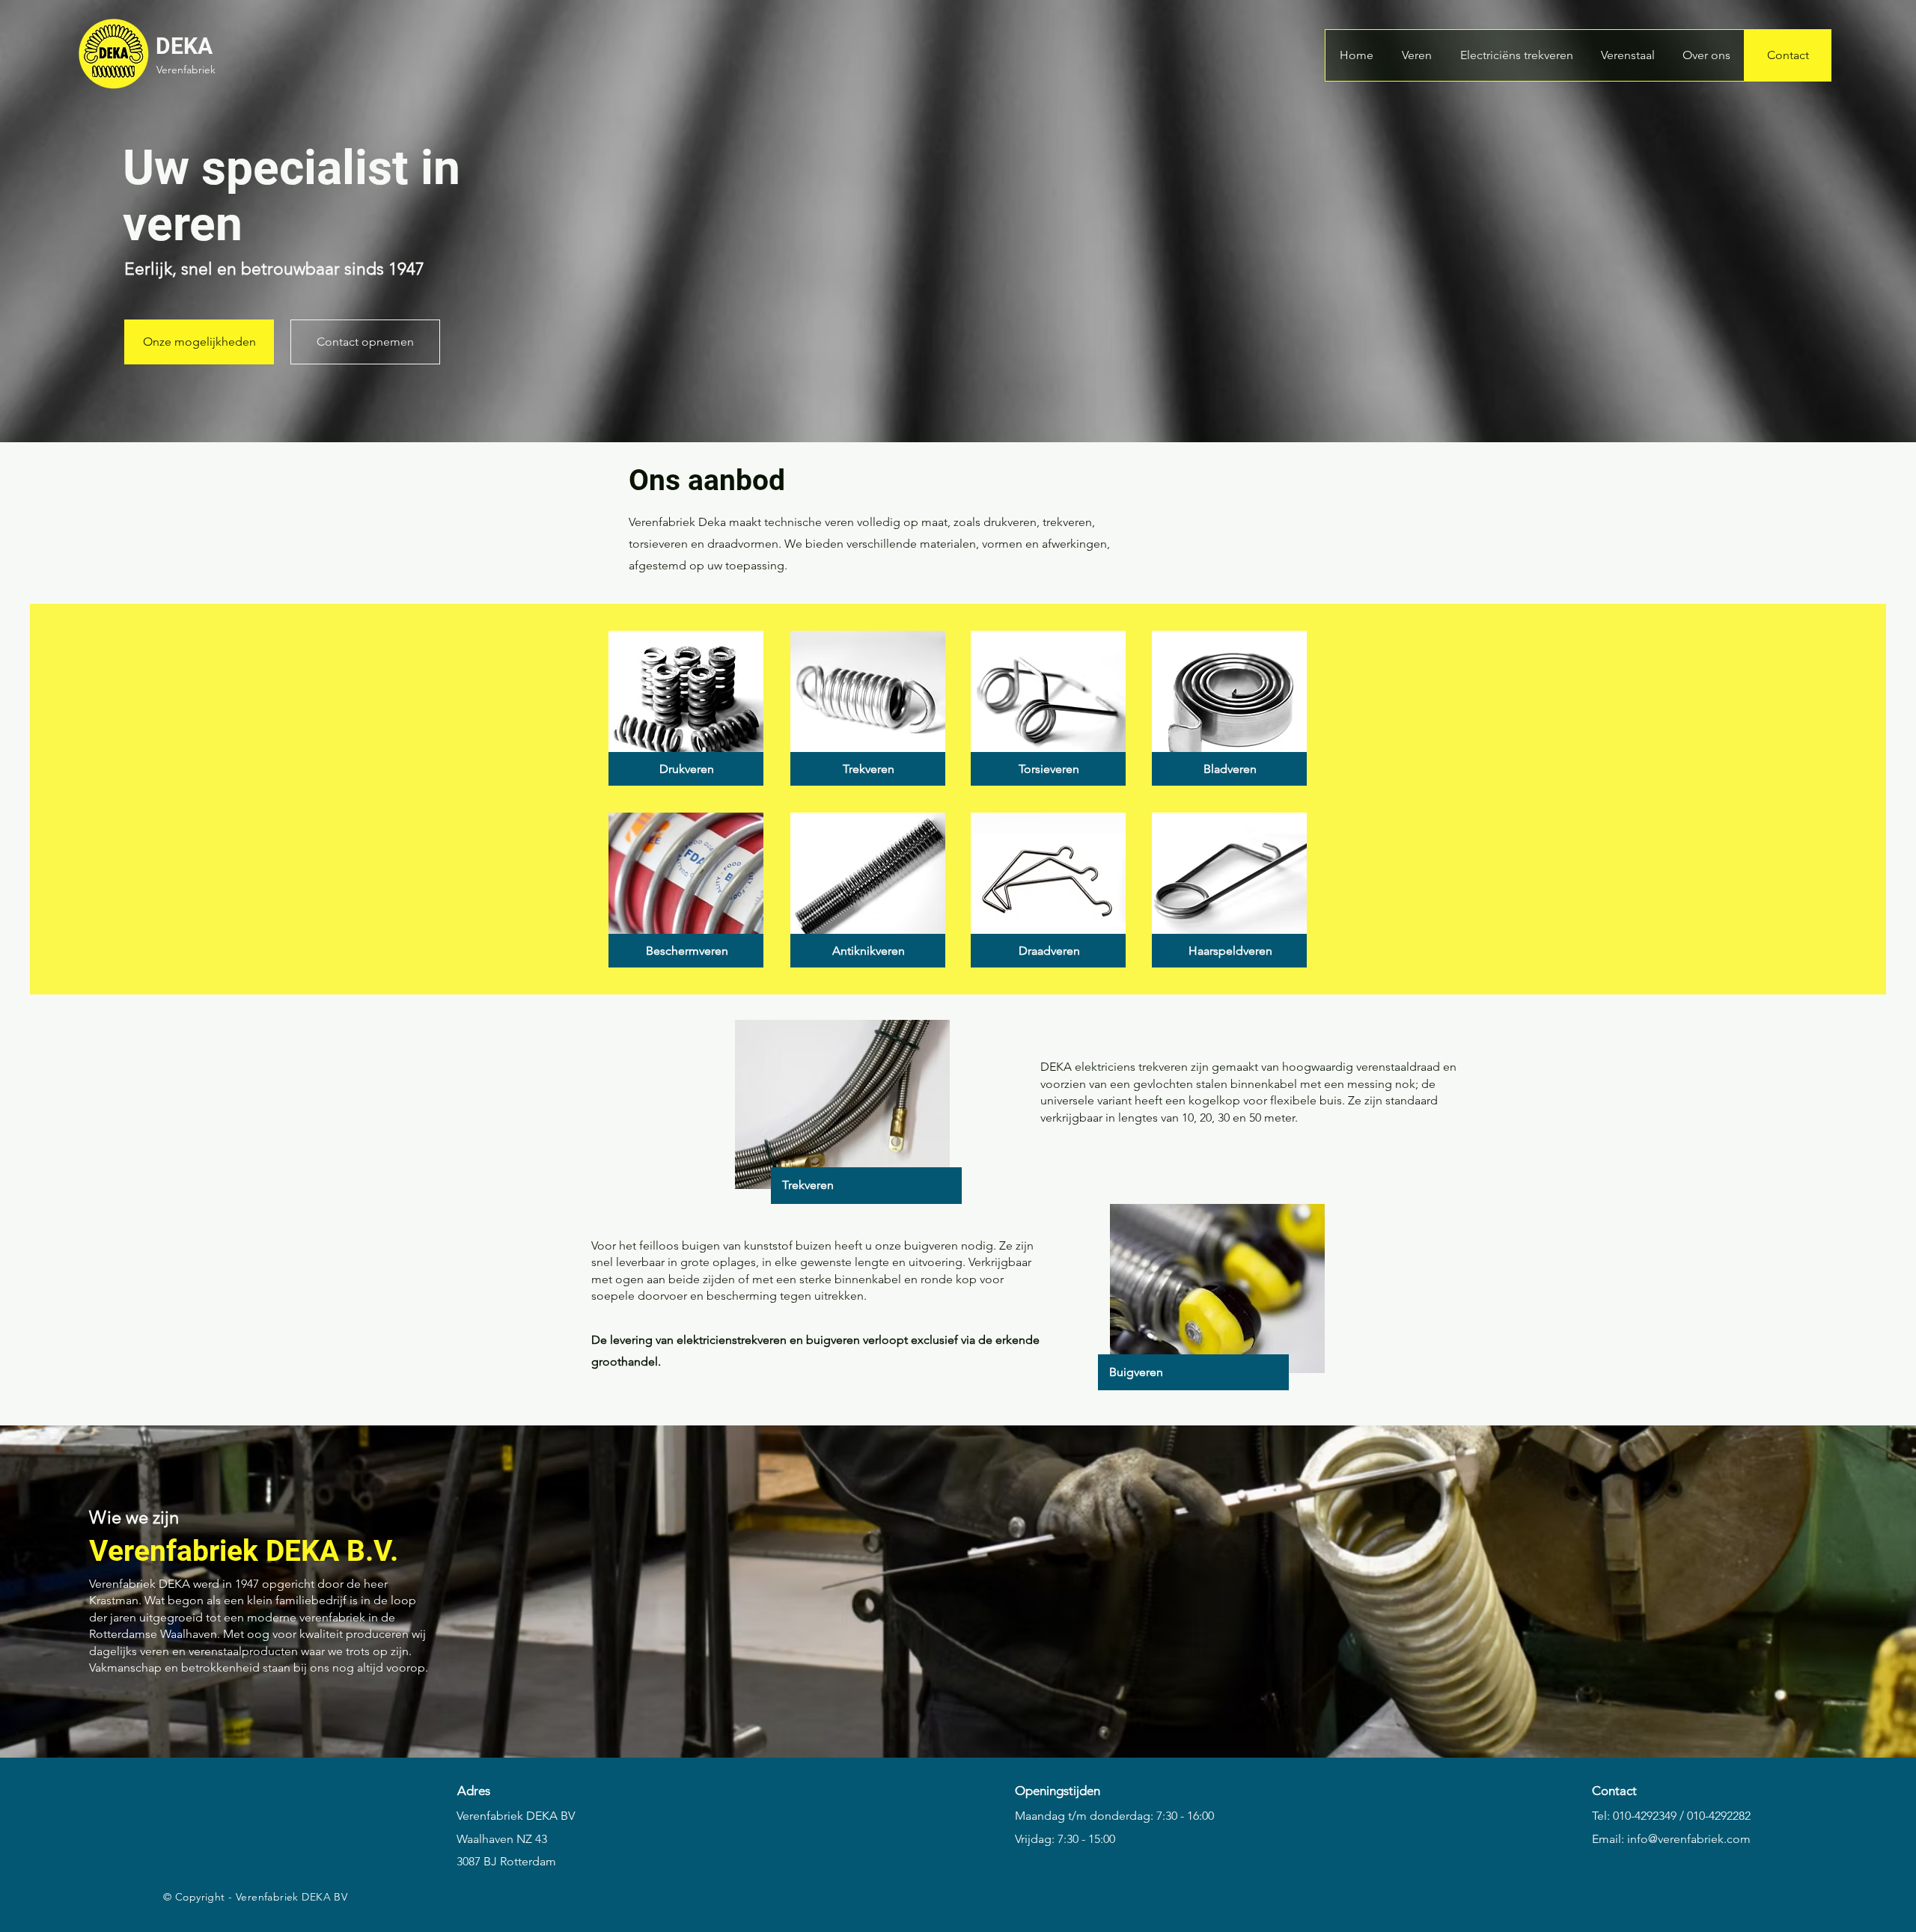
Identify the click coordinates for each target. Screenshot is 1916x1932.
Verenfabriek (186, 70)
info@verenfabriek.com (1689, 1839)
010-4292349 (1645, 1816)
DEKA (184, 46)
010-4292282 (1719, 1816)
